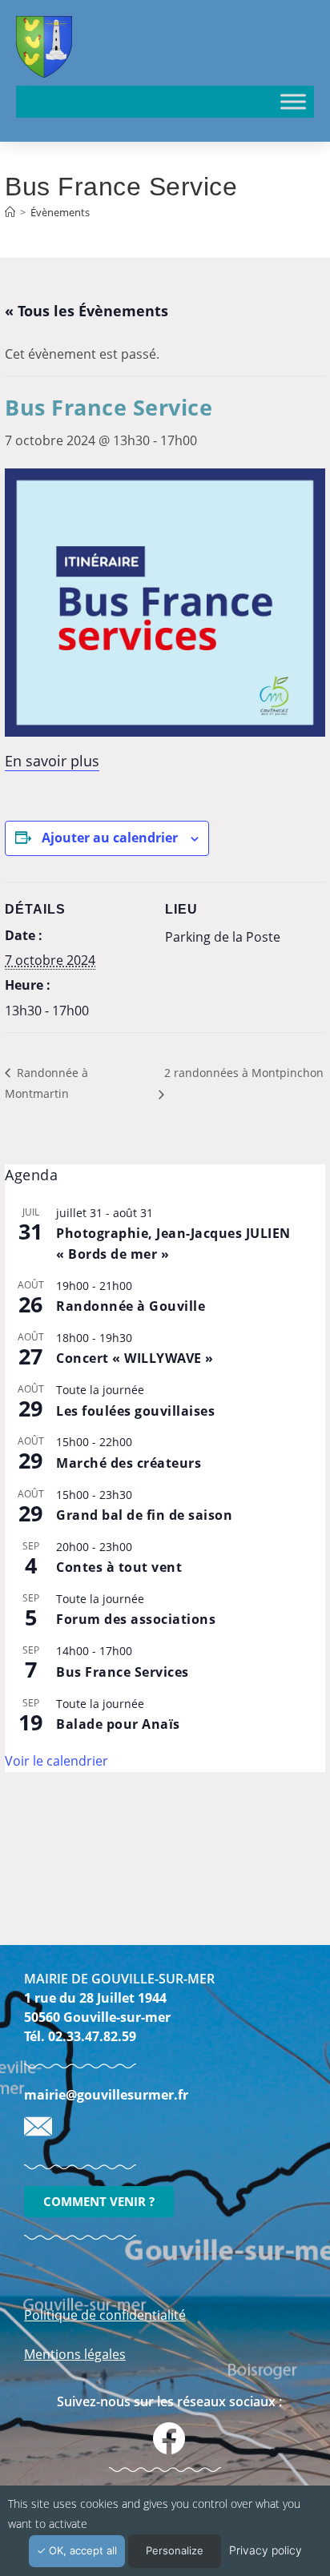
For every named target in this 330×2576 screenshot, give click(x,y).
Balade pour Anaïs (118, 1724)
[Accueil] (10, 212)
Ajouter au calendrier (110, 838)
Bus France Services (123, 1672)
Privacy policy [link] (266, 2550)
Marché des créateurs (129, 1463)
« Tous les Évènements (87, 311)
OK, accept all (81, 2550)
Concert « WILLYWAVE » (135, 1358)
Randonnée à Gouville (131, 1306)
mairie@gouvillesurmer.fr (106, 2095)
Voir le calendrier (56, 1761)
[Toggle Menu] (293, 101)
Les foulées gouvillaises (135, 1411)
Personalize (175, 2550)
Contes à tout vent (119, 1567)
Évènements (60, 212)
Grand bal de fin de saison (144, 1515)
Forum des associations (136, 1619)
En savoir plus (52, 761)
